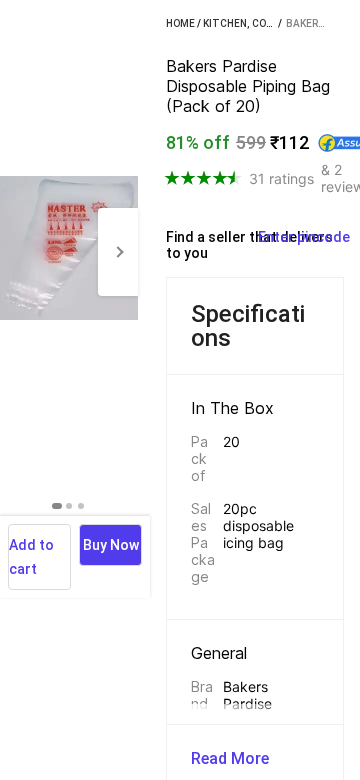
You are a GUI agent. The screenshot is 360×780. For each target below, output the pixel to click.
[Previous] (20, 252)
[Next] (118, 252)
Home (180, 23)
